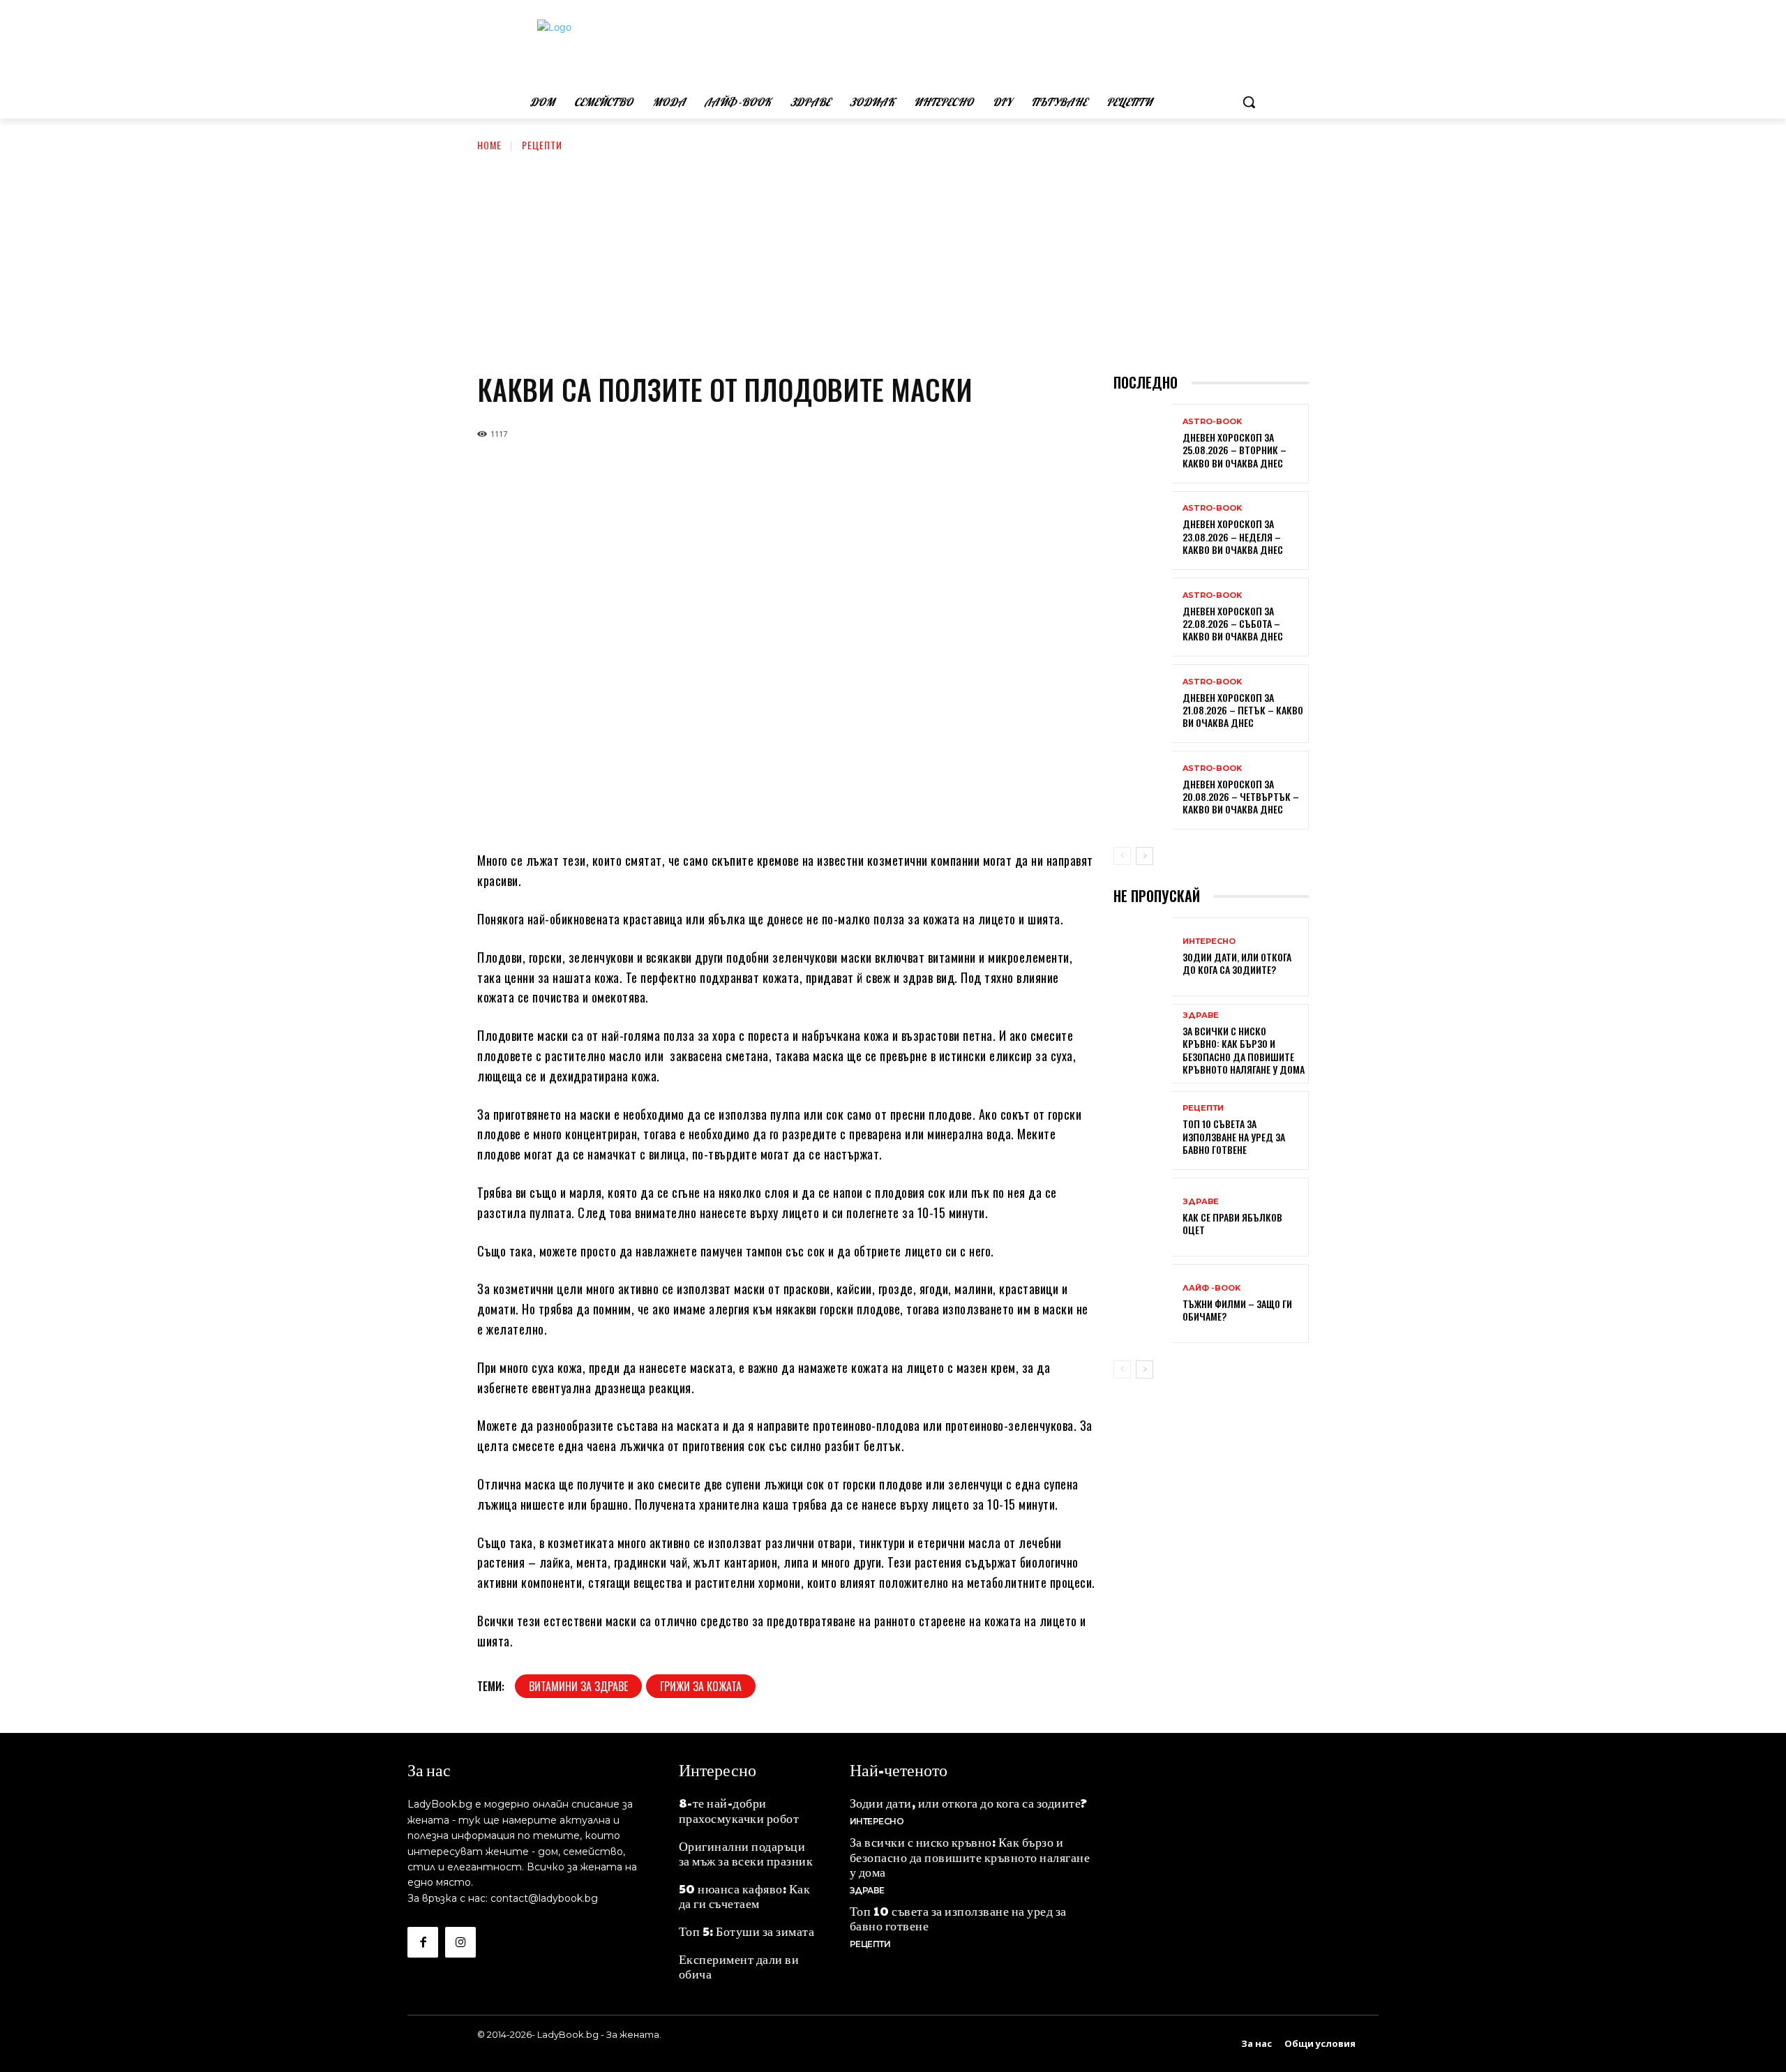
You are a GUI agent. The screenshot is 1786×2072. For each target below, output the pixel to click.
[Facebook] (423, 1942)
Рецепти (542, 145)
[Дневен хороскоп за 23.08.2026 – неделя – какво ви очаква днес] (1143, 532)
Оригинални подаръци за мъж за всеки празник (746, 1853)
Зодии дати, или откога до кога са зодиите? (1237, 963)
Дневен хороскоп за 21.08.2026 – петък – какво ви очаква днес (1243, 710)
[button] (1249, 102)
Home (489, 145)
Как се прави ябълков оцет (1232, 1223)
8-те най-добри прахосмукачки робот (739, 1810)
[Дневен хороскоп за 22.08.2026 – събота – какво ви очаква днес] (1143, 618)
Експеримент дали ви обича (739, 1966)
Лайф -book (1211, 1288)
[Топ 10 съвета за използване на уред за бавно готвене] (1143, 1132)
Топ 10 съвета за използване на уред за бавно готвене (1234, 1136)
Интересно (1209, 941)
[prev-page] (1122, 856)
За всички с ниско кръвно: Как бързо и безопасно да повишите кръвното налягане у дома (1244, 1050)
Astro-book (1212, 422)
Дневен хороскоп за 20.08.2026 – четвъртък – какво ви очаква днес (1241, 796)
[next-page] (1145, 856)
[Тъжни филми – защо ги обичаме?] (1143, 1305)
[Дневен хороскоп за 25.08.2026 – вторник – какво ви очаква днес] (1143, 445)
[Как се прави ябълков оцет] (1143, 1218)
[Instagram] (460, 1942)
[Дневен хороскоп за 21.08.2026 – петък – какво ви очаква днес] (1143, 705)
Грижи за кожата (701, 1686)
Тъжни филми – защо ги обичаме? (1237, 1310)
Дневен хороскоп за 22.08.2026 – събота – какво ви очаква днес (1233, 623)
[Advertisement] (893, 257)
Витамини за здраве (578, 1686)
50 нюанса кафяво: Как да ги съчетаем (745, 1896)
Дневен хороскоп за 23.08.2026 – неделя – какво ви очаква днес (1233, 536)
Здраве (1201, 1015)
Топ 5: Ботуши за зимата (747, 1931)
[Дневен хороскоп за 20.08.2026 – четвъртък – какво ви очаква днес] (1143, 791)
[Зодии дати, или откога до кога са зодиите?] (1143, 958)
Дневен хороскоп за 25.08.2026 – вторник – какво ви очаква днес (1235, 450)
